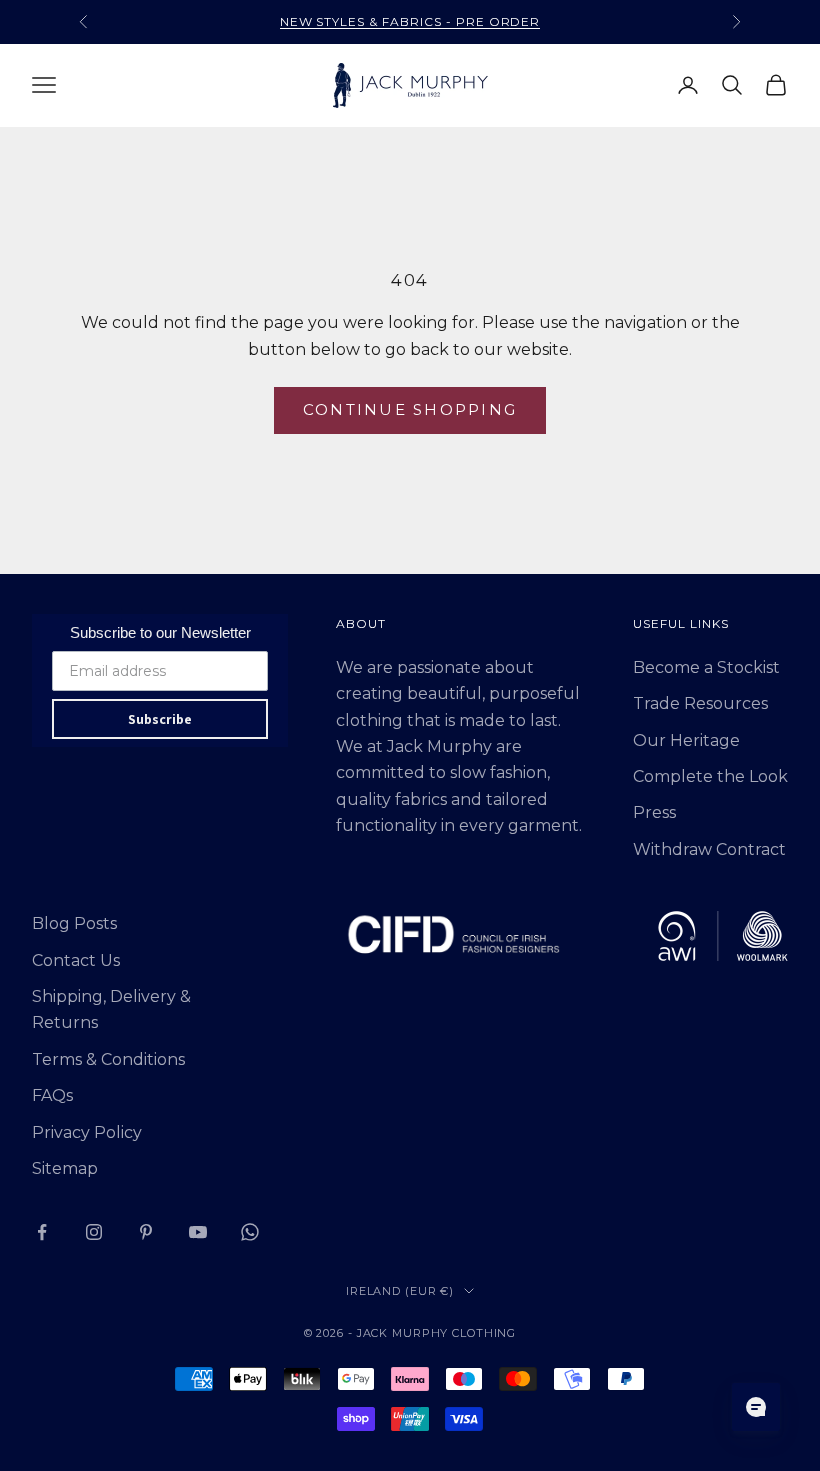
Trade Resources (700, 703)
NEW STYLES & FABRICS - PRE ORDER (410, 21)
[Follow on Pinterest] (146, 1232)
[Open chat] (756, 1407)
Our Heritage (686, 740)
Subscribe (160, 719)
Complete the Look (710, 776)
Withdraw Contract (709, 849)
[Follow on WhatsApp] (250, 1232)
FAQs (52, 1095)
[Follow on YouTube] (198, 1232)
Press (654, 812)
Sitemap (65, 1168)
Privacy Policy (87, 1132)
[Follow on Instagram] (94, 1232)
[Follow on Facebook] (42, 1232)
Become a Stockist (706, 667)
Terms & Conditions (108, 1059)
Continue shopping (410, 409)
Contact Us (76, 960)
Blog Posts (74, 923)
